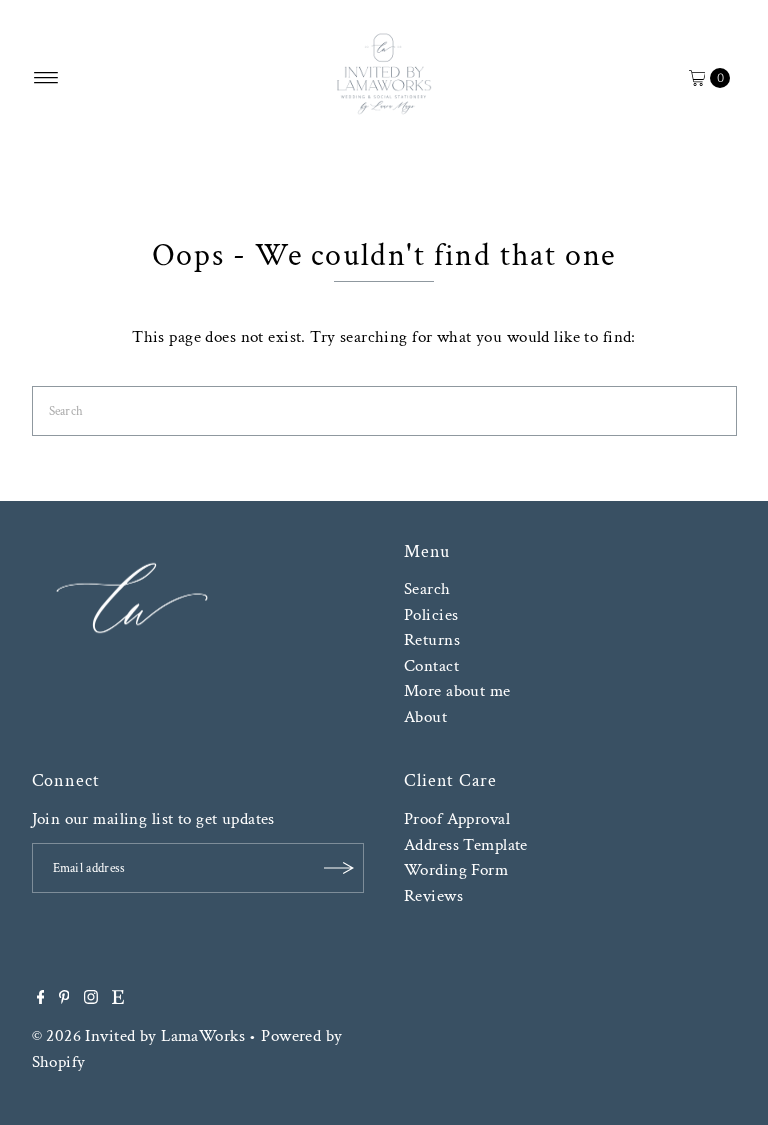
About (425, 717)
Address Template (466, 845)
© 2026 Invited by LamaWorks (138, 1036)
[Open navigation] (46, 78)
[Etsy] (118, 999)
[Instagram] (91, 999)
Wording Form (456, 870)
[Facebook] (41, 999)
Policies (431, 615)
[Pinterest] (64, 999)
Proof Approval (457, 819)
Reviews (433, 896)
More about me (457, 691)
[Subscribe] (339, 868)
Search (427, 589)
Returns (432, 640)
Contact (431, 666)
